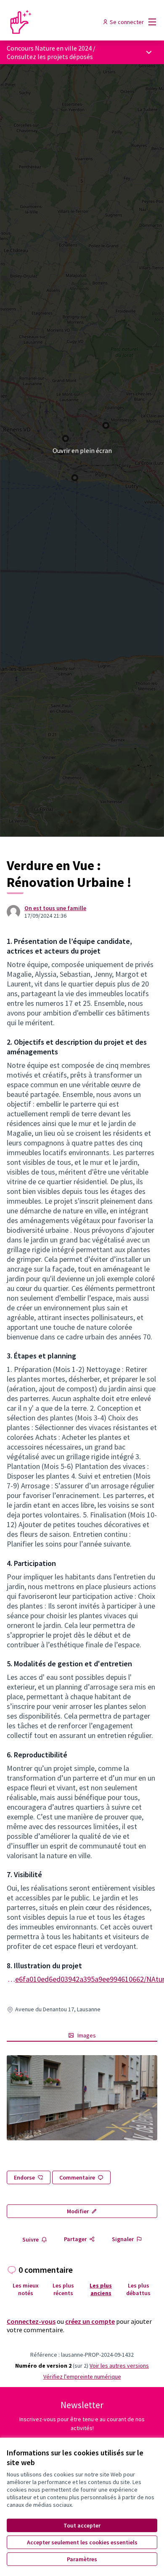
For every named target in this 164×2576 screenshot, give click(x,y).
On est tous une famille (55, 908)
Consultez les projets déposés (50, 57)
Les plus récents (63, 2289)
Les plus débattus (138, 2289)
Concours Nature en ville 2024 (49, 48)
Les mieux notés (26, 2289)
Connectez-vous (31, 2321)
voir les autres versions (119, 2366)
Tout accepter (82, 2525)
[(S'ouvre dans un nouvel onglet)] (82, 2098)
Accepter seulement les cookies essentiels (82, 2542)
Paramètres (82, 2559)
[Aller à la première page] (62, 22)
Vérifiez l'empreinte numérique (82, 2377)
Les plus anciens (101, 2289)
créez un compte (90, 2321)
